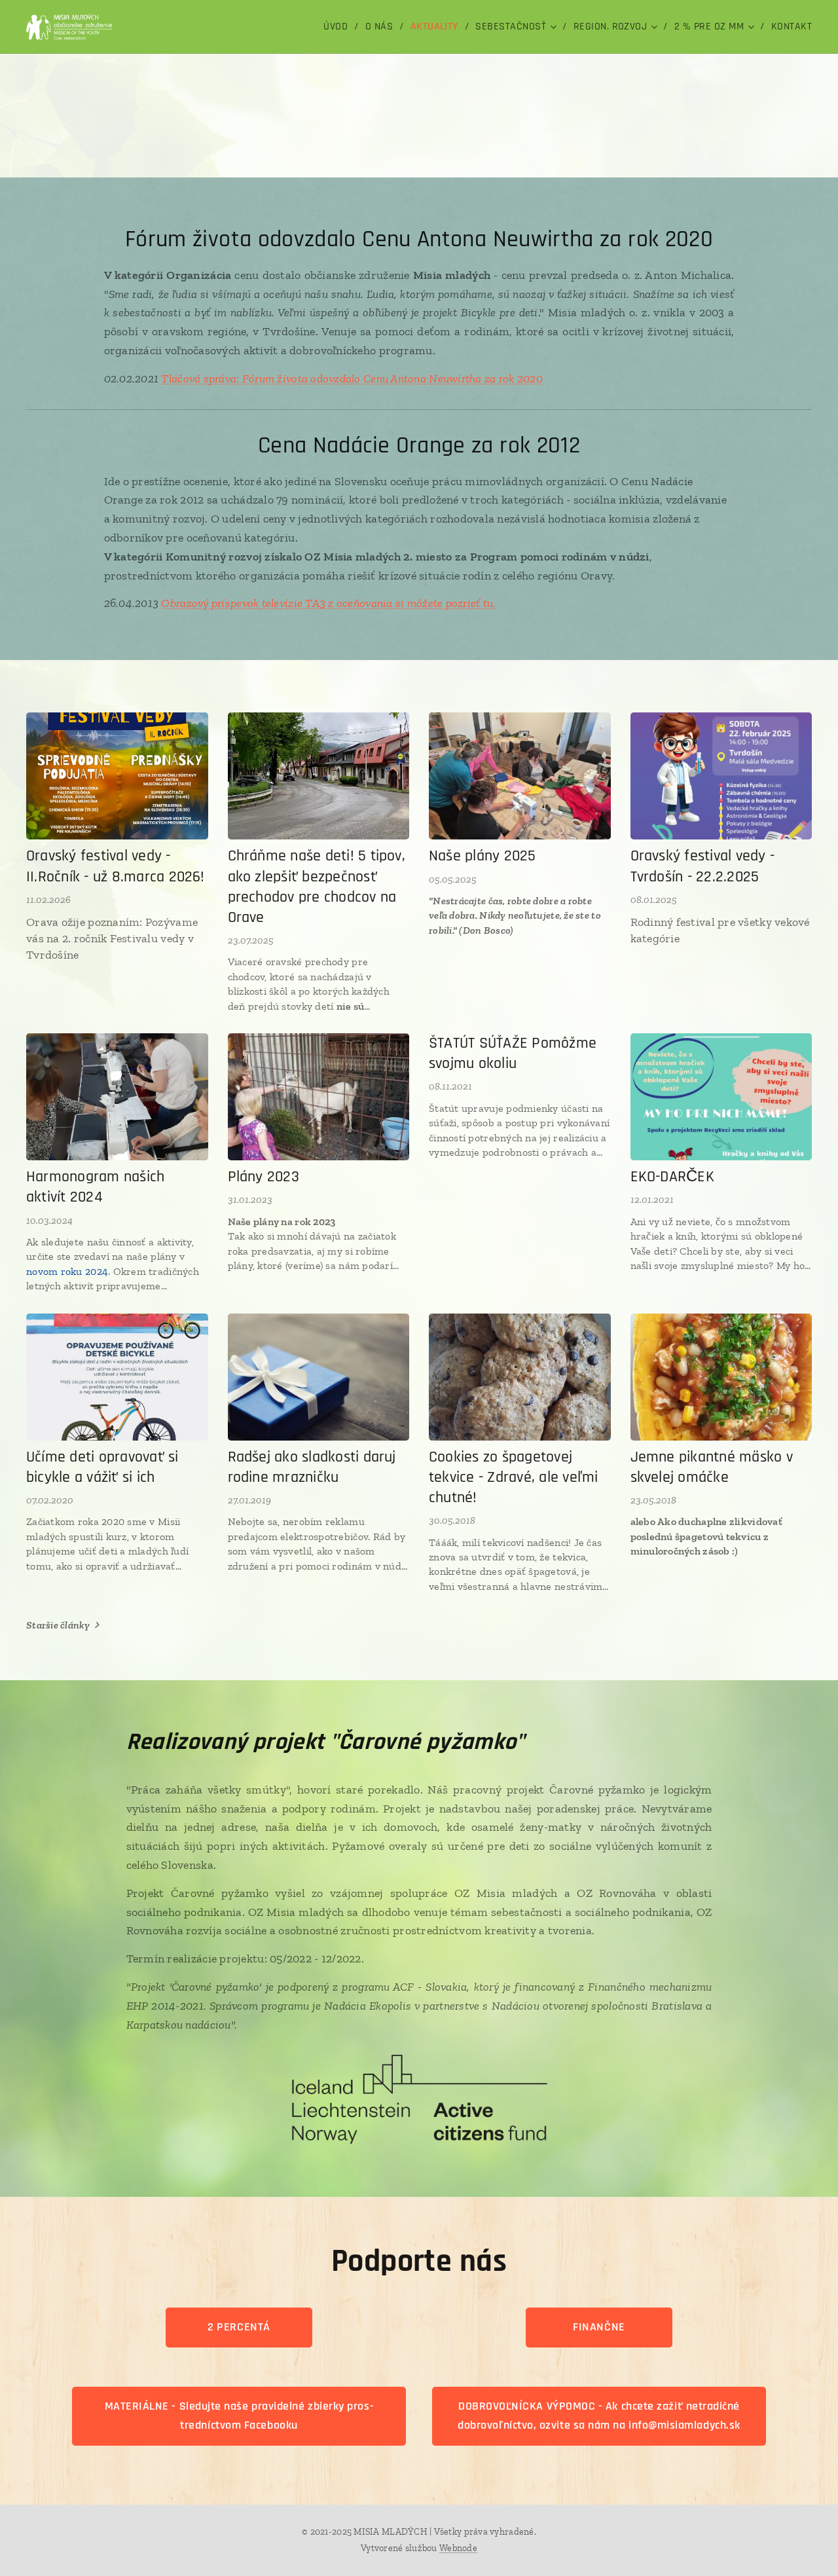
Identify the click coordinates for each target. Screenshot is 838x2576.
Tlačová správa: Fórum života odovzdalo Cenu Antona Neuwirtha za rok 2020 (352, 378)
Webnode (458, 2548)
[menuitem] (339, 27)
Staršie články (58, 1625)
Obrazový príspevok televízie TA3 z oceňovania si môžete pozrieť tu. (328, 603)
